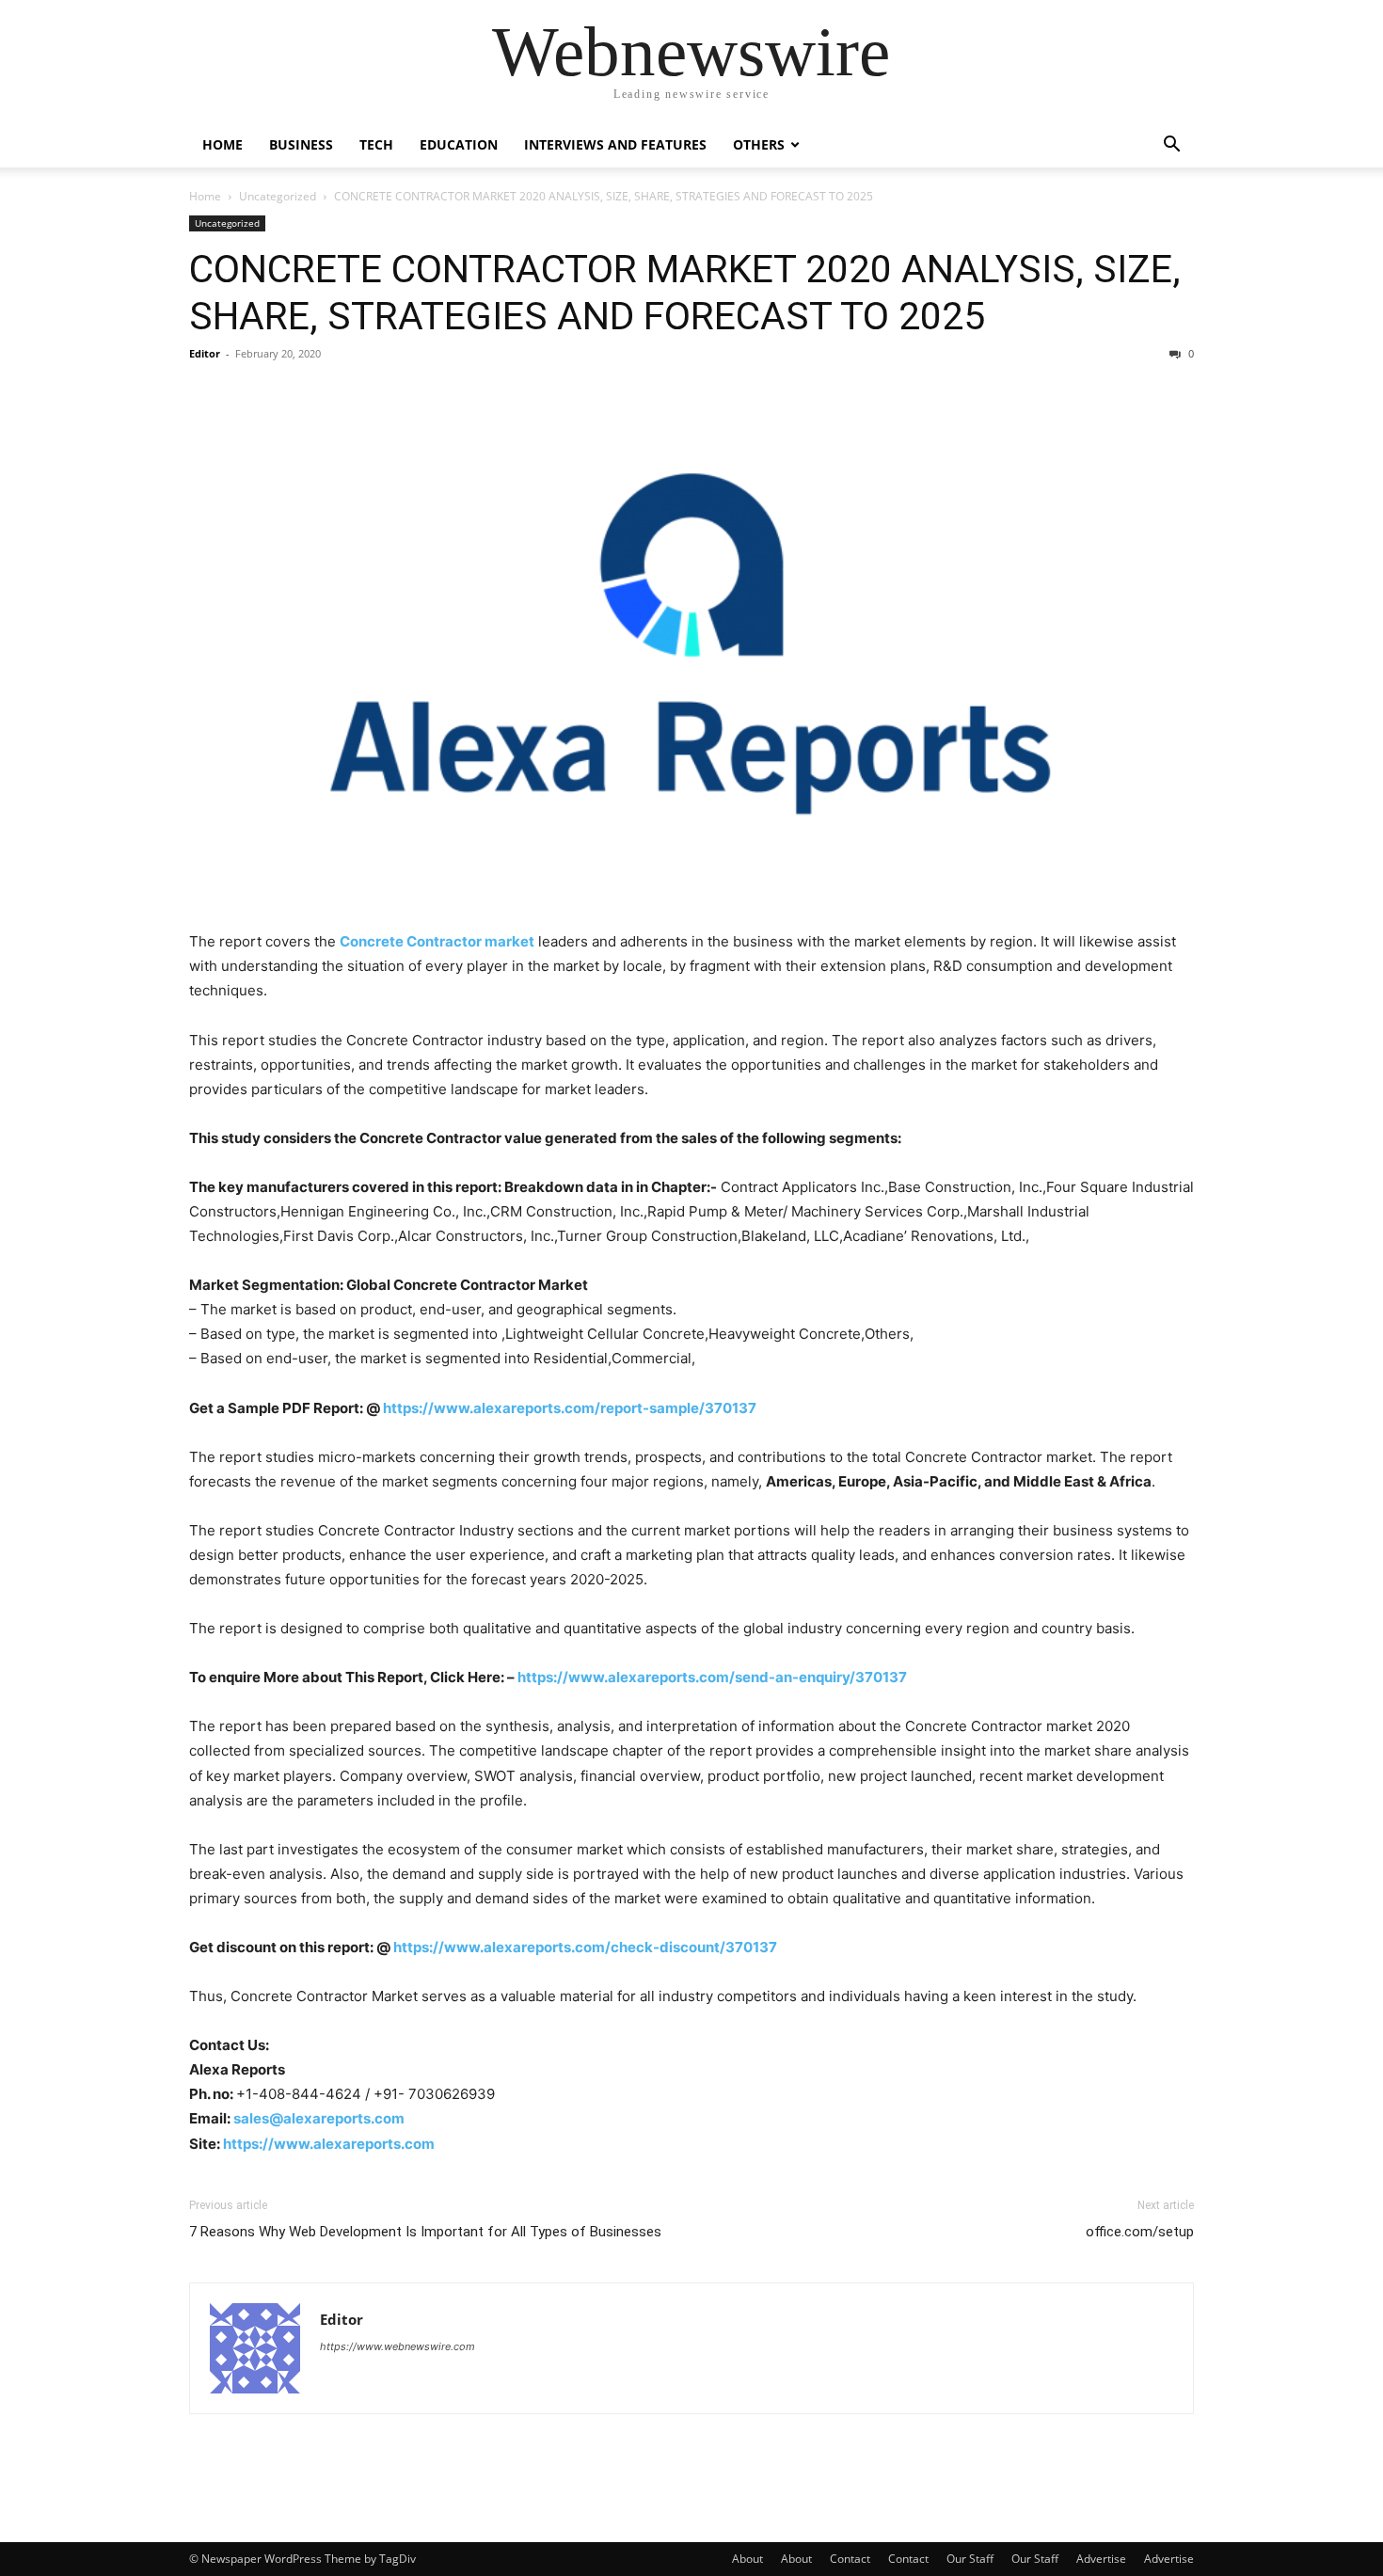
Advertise (1101, 2559)
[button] (1171, 146)
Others (759, 144)
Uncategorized (278, 196)
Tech (376, 144)
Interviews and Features (615, 144)
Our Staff (970, 2559)
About (747, 2559)
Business (301, 144)
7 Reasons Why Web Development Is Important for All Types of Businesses (425, 2232)
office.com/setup (1140, 2232)
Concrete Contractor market (437, 941)
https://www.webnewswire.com (397, 2346)
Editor (205, 353)
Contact (850, 2559)
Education (459, 144)
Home (223, 144)
